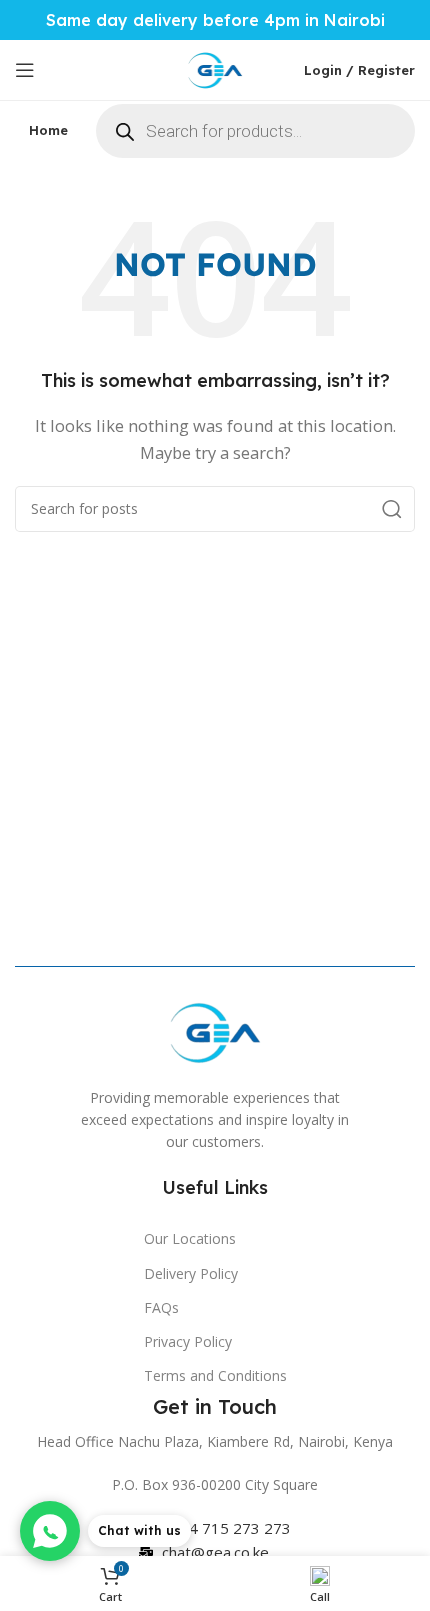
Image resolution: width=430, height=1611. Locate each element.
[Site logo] (215, 68)
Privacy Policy (188, 1341)
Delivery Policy (191, 1273)
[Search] (392, 509)
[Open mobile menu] (25, 70)
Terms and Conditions (215, 1375)
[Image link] (215, 1030)
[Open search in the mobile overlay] (256, 131)
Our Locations (190, 1238)
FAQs (161, 1307)
